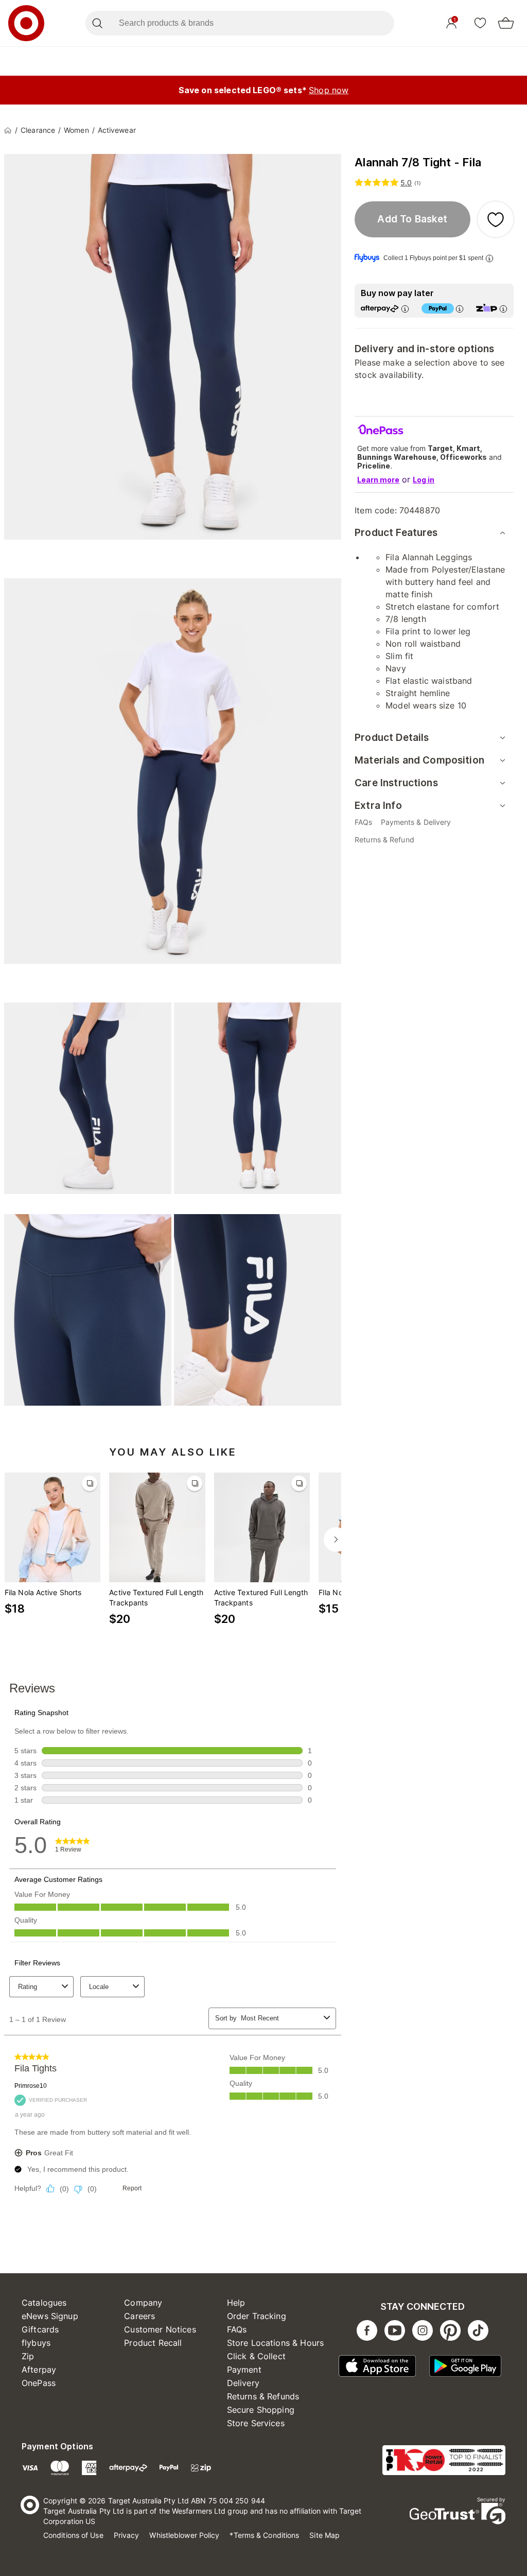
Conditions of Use (73, 2535)
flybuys (36, 2343)
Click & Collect (256, 2356)
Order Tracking (257, 2316)
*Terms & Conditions (264, 2535)
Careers (139, 2316)
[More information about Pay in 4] (460, 309)
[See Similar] (90, 1483)
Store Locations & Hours (275, 2343)
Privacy (127, 2535)
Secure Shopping (261, 2410)
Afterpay (39, 2370)
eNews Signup (50, 2316)
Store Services (256, 2423)
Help (236, 2303)
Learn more (378, 480)
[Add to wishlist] (496, 219)
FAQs (237, 2329)
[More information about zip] (503, 309)
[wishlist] (480, 23)
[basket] (506, 23)
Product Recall (153, 2343)
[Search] (97, 23)
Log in (424, 480)
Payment (244, 2370)
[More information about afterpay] (405, 309)
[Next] (336, 1540)
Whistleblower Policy (184, 2535)
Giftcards (40, 2329)
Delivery (243, 2383)
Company (143, 2303)
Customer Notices (160, 2329)
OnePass (39, 2383)
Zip (28, 2356)
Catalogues (44, 2303)
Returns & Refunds (263, 2396)
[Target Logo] (26, 23)
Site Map (324, 2535)
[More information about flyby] (489, 258)
